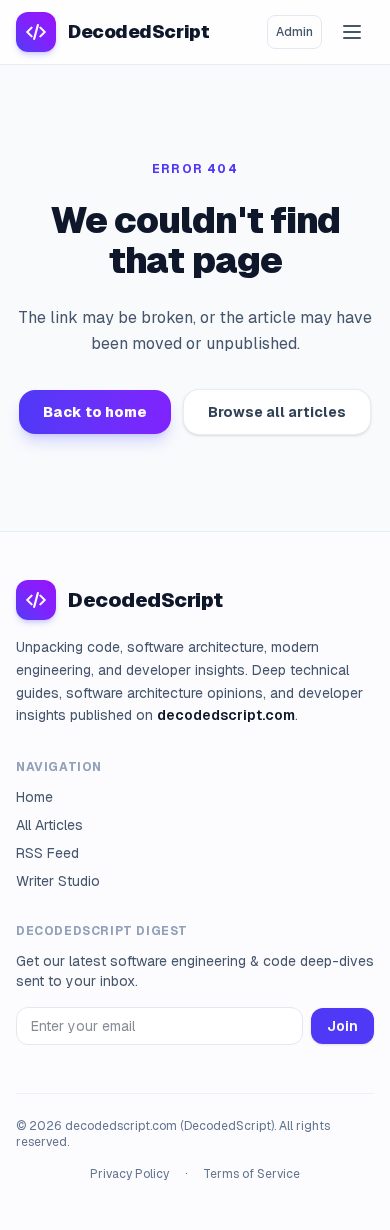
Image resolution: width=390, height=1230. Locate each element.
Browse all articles (277, 412)
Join (342, 1026)
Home (34, 797)
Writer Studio (58, 881)
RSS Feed (47, 853)
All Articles (49, 825)
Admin (294, 32)
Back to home (95, 412)
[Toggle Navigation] (352, 32)
